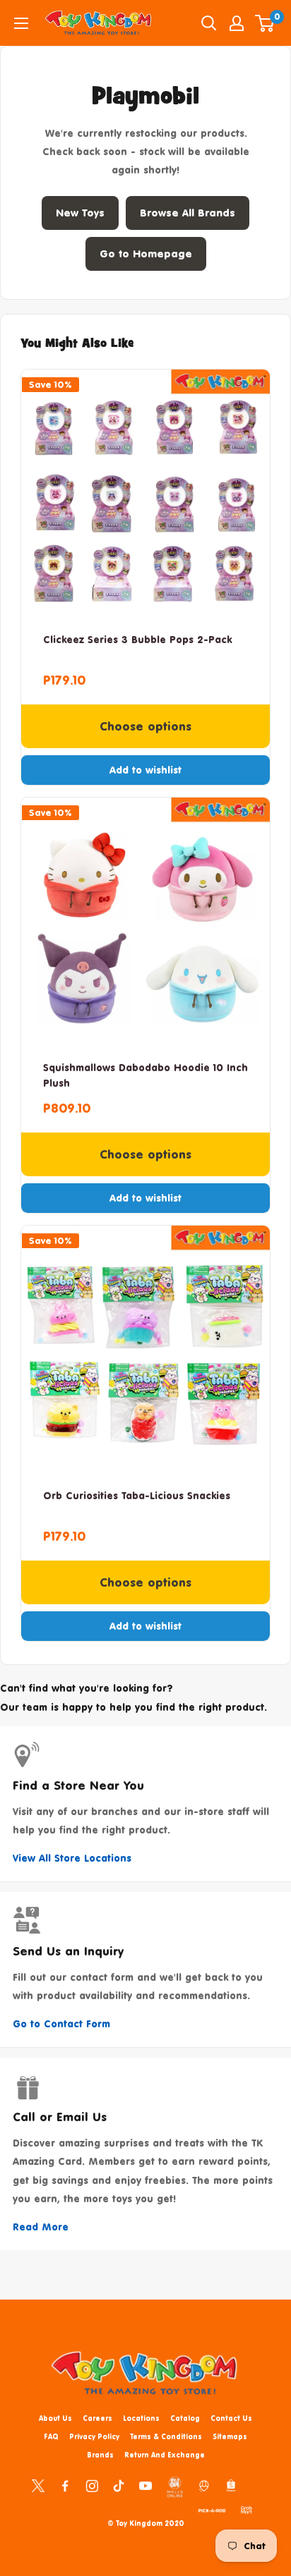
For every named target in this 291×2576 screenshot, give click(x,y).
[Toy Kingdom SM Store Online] (175, 2487)
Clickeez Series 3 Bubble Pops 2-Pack (137, 639)
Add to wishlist (145, 770)
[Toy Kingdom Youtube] (145, 2485)
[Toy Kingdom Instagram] (92, 2485)
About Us (55, 2418)
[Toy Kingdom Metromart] (204, 2485)
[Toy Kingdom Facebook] (65, 2485)
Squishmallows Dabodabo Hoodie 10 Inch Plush (145, 1075)
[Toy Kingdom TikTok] (119, 2485)
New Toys (80, 213)
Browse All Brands (188, 213)
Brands (100, 2455)
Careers (97, 2418)
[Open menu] (21, 23)
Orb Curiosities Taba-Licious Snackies (137, 1495)
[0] (265, 23)
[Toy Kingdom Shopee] (231, 2485)
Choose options (145, 726)
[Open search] (209, 23)
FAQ (51, 2436)
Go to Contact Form (61, 2023)
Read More (41, 2227)
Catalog (185, 2418)
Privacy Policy (94, 2436)
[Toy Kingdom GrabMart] (247, 2508)
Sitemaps (230, 2436)
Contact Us (231, 2418)
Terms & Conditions (166, 2436)
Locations (141, 2418)
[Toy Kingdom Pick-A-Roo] (212, 2508)
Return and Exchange (165, 2455)
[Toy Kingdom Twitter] (38, 2485)
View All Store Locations (72, 1858)
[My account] (237, 23)
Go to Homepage (146, 254)
